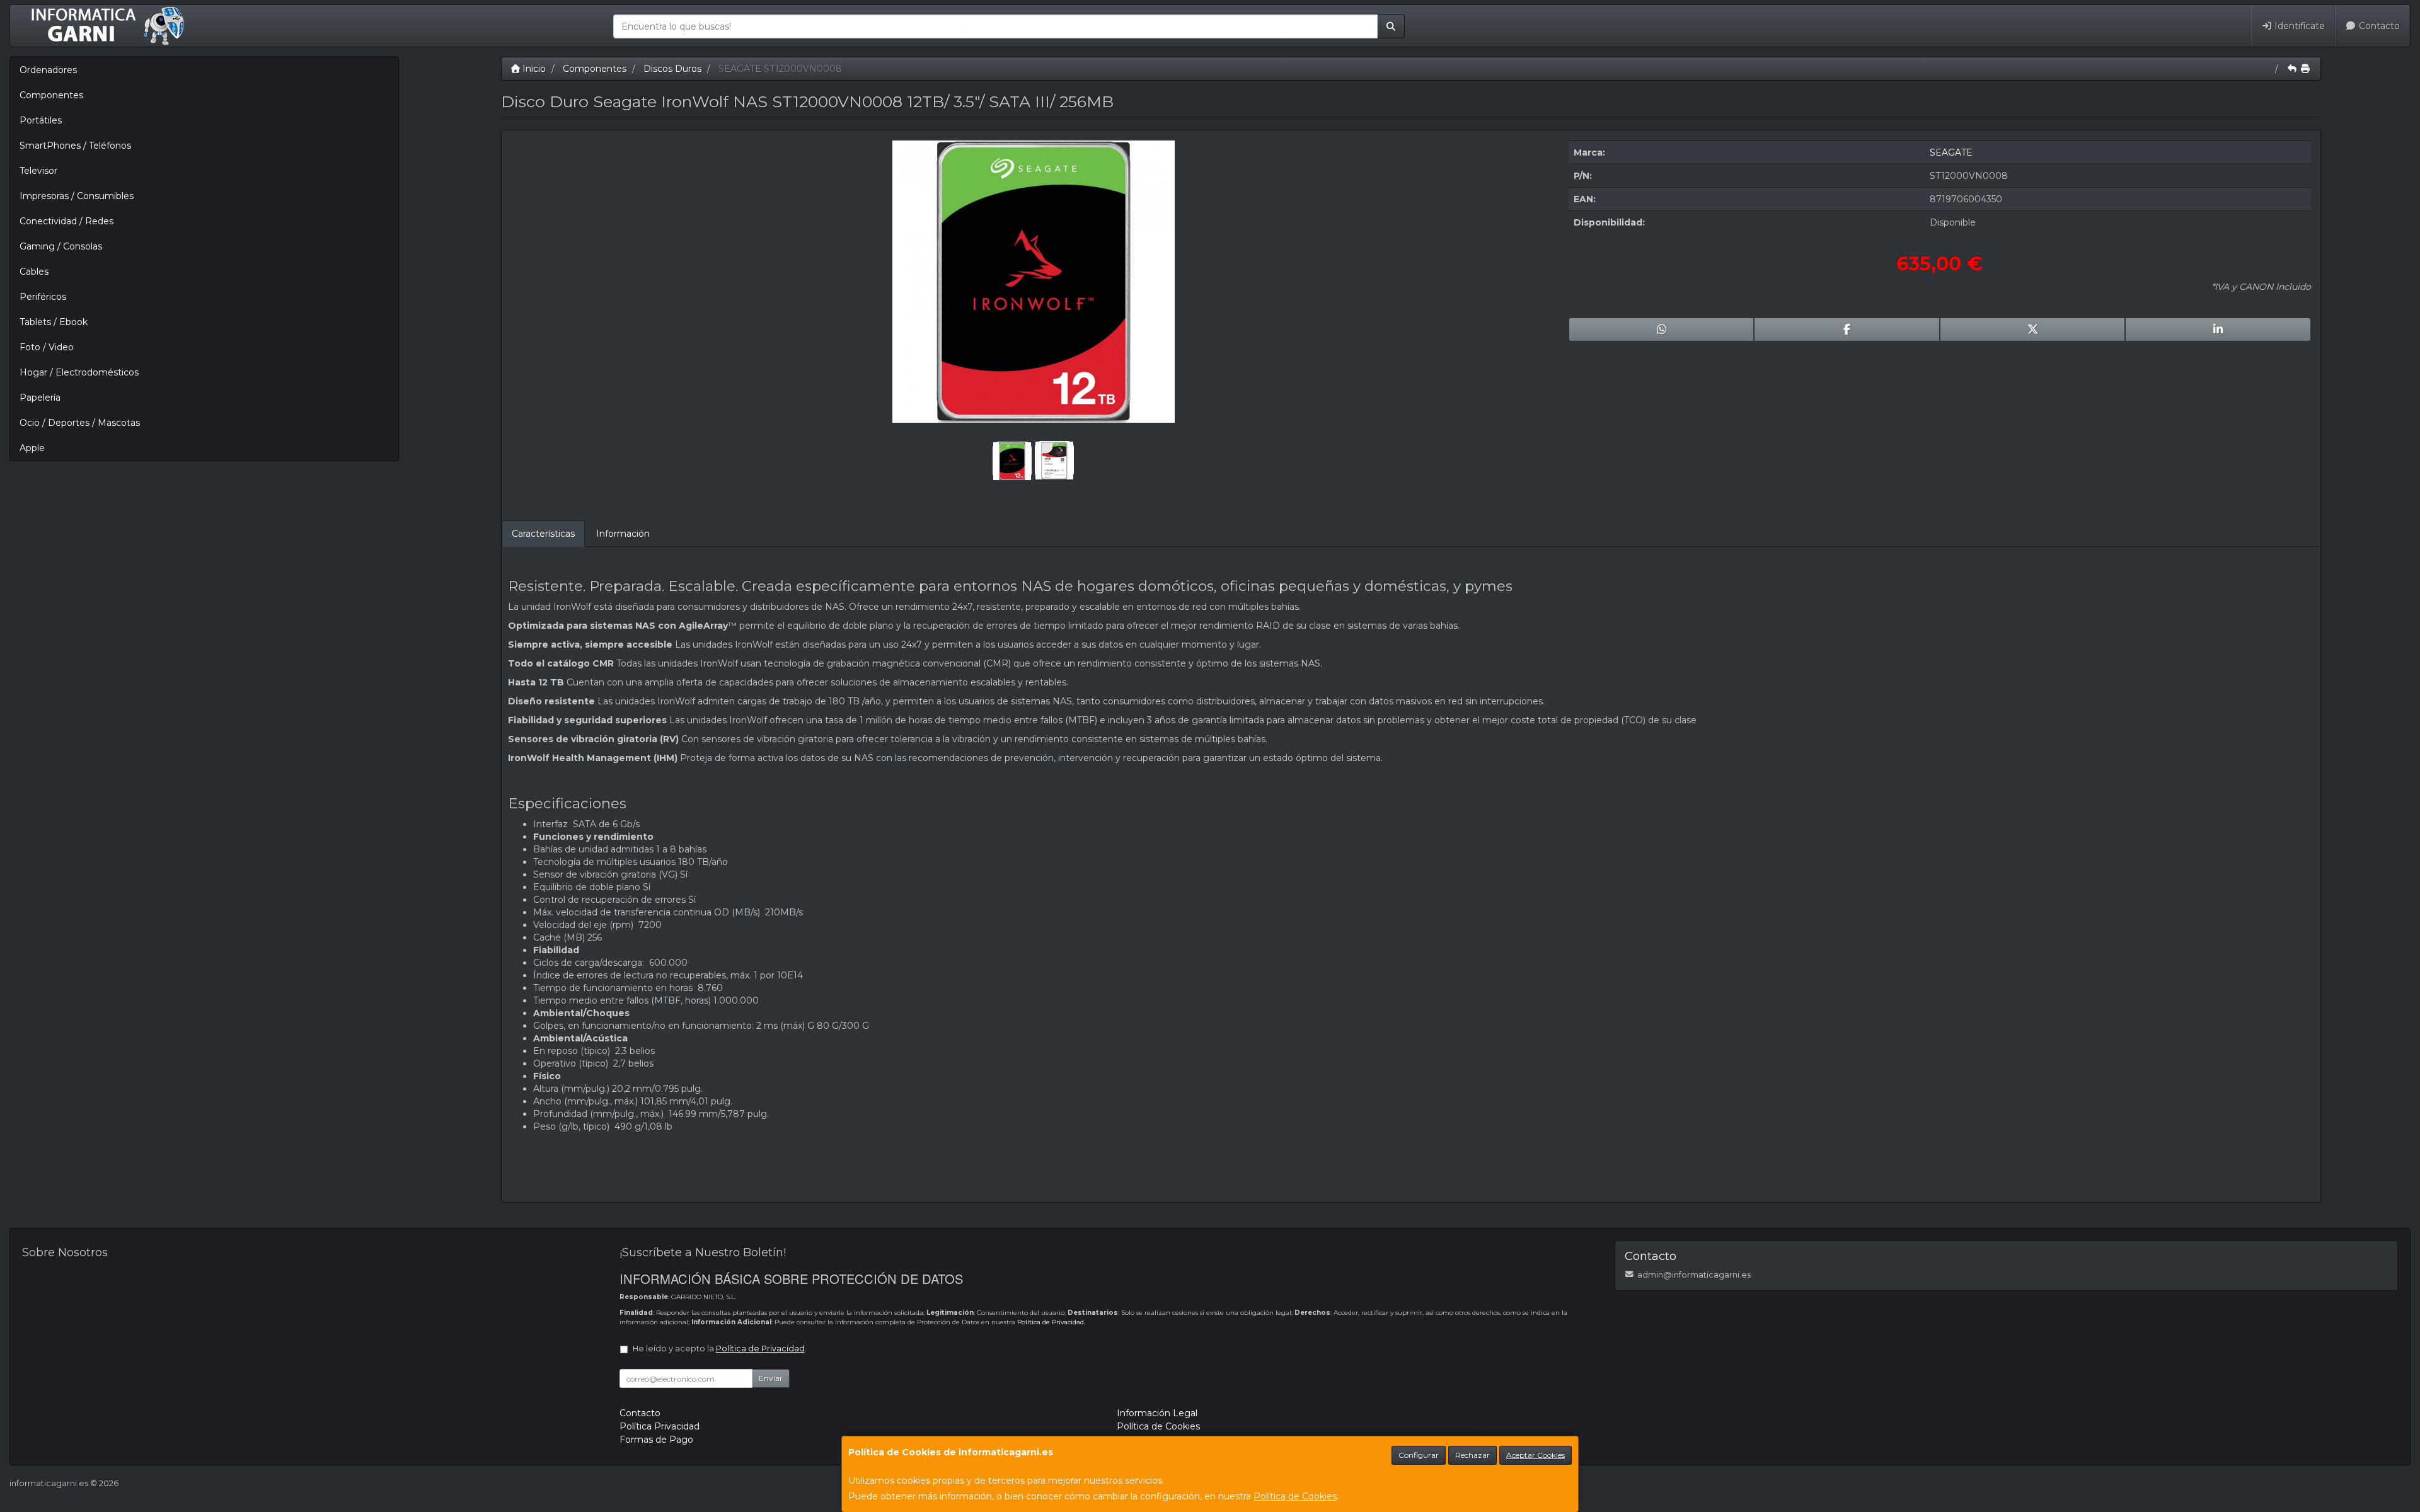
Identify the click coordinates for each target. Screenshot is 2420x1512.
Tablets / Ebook (54, 322)
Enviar (771, 1378)
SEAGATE (1951, 152)
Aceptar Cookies (1536, 1455)
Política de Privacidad (1051, 1322)
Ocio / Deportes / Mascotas (80, 423)
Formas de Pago (656, 1440)
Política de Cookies (1295, 1496)
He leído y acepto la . (720, 1349)
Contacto (2378, 26)
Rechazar (1472, 1455)
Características (543, 534)
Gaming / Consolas (61, 246)
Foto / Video (47, 347)
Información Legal (1157, 1413)
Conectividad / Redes (66, 221)
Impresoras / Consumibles (77, 196)
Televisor (38, 171)
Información (623, 534)
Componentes (51, 95)
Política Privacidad (660, 1426)
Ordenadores (48, 70)
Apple (32, 448)
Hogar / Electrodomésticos (79, 372)
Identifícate (2298, 26)
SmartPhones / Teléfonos (75, 146)
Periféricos (43, 297)
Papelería (40, 398)
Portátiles (41, 120)
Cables (34, 272)
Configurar (1419, 1455)
